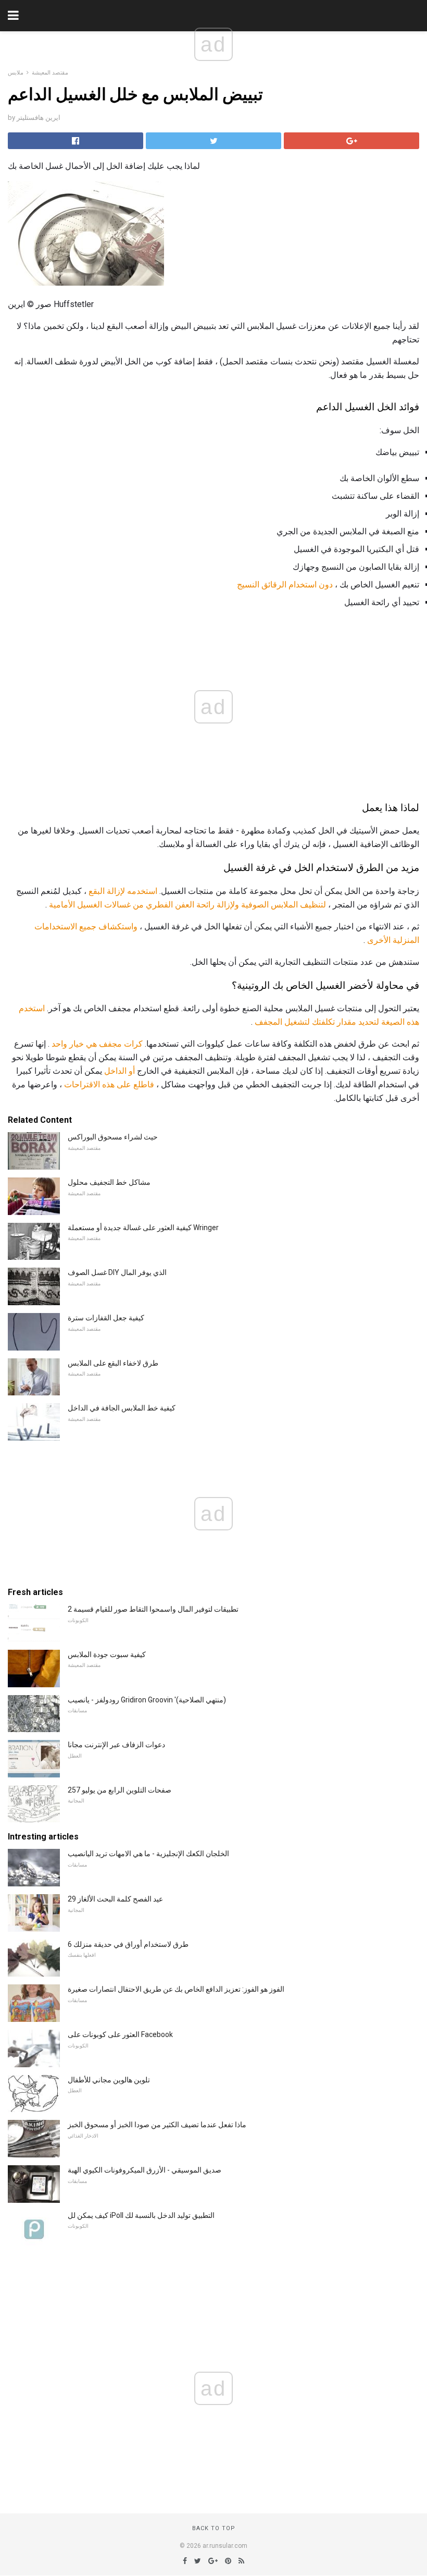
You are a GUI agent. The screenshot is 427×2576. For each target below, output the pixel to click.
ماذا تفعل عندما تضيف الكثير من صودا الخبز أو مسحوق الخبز (157, 2125)
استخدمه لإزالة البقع (123, 891)
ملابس (16, 73)
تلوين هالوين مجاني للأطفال (109, 2080)
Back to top (214, 2528)
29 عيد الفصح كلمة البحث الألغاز (115, 1899)
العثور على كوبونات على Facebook (120, 2034)
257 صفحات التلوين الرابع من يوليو (120, 1790)
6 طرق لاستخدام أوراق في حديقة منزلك (128, 1944)
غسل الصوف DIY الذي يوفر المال (117, 1272)
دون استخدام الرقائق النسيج (285, 585)
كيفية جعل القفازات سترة (106, 1318)
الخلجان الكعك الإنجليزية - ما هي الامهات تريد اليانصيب (148, 1854)
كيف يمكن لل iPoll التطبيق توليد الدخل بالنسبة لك (141, 2215)
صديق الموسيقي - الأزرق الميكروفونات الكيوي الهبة (145, 2170)
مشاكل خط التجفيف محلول (109, 1182)
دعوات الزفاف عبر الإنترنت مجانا (116, 1745)
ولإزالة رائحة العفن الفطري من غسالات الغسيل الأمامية (144, 905)
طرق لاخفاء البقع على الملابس (113, 1363)
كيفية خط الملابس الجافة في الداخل (122, 1408)
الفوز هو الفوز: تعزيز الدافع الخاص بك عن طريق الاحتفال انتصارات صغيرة (176, 1989)
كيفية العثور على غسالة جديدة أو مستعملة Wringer (143, 1228)
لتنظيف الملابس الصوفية (284, 905)
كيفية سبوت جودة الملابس (107, 1654)
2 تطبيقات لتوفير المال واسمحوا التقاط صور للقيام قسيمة (153, 1609)
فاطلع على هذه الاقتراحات (109, 1084)
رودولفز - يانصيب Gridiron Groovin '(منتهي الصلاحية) (147, 1700)
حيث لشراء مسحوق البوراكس (113, 1137)
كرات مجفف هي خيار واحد (97, 1044)
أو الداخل (120, 1071)
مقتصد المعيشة (50, 73)
